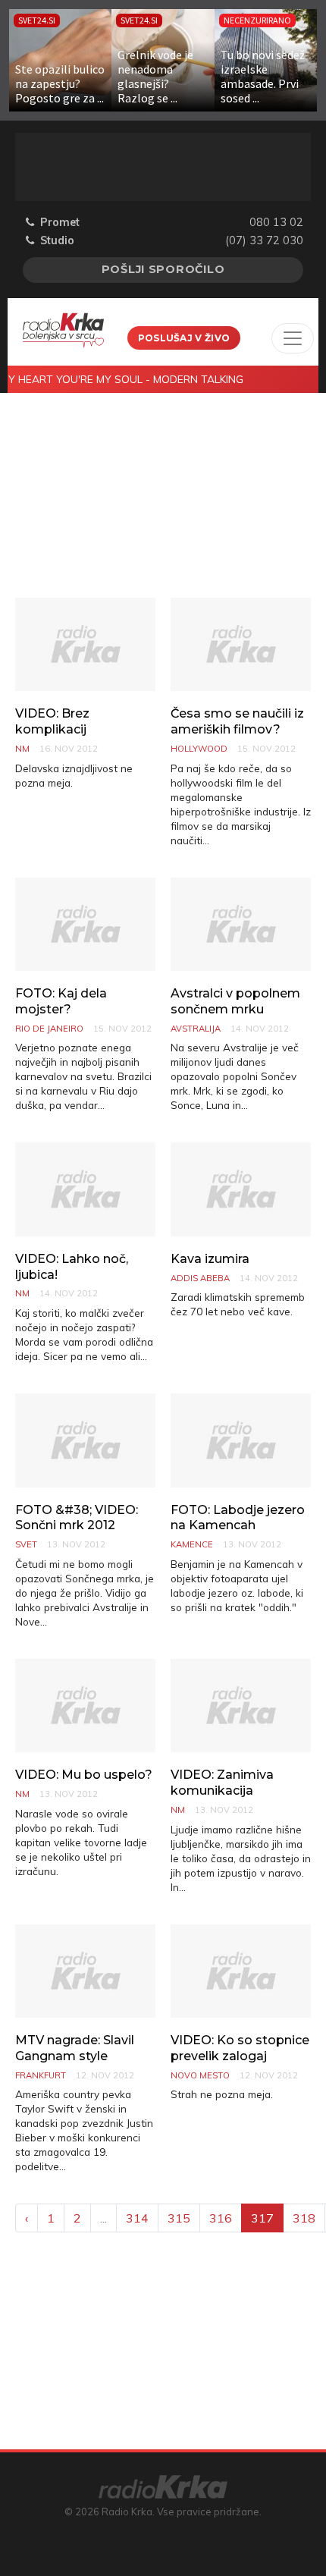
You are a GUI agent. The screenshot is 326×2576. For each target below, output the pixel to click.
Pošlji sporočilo (163, 269)
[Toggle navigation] (293, 338)
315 (179, 2218)
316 (221, 2218)
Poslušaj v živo (184, 338)
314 (137, 2218)
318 (304, 2218)
